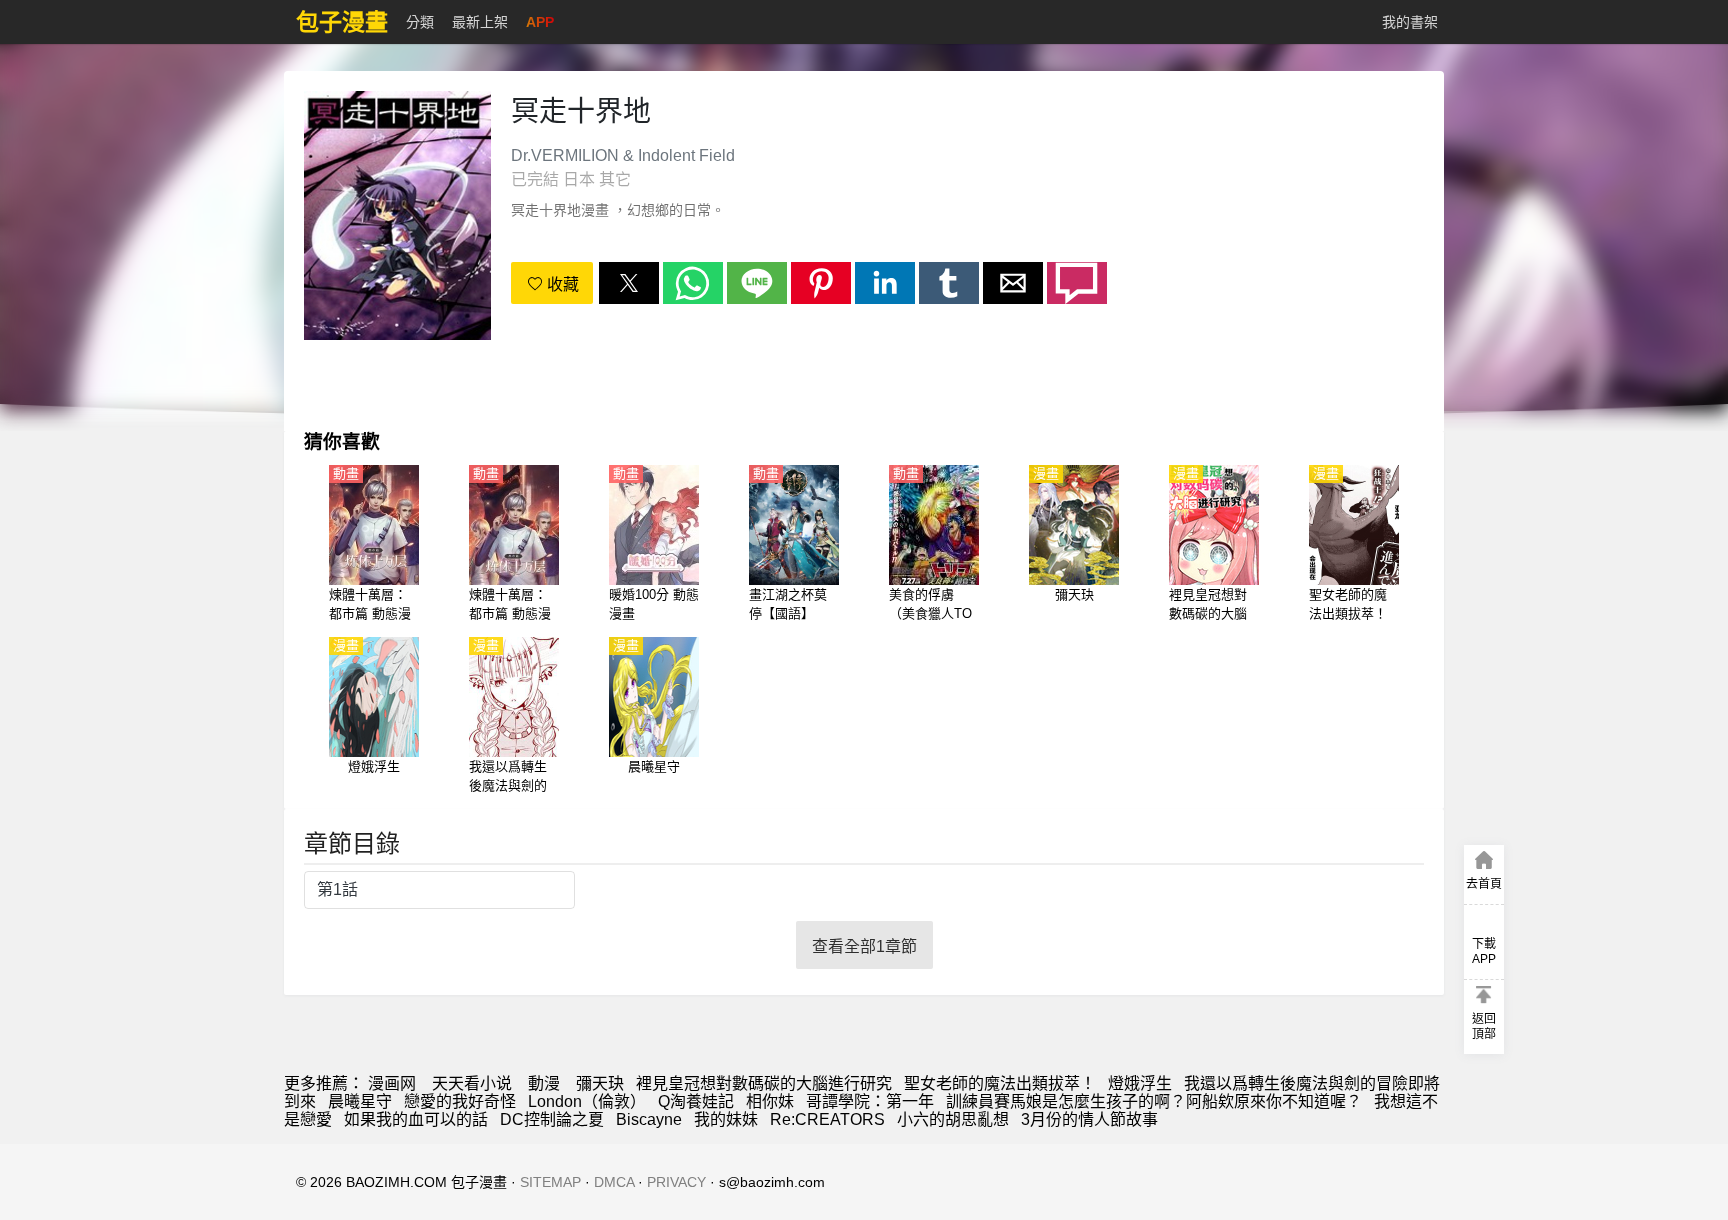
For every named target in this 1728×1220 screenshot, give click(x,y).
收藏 (561, 284)
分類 (420, 22)
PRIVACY (676, 1182)
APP (540, 22)
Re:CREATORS (827, 1119)
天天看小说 (472, 1083)
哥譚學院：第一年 (870, 1101)
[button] (629, 283)
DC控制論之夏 (552, 1119)
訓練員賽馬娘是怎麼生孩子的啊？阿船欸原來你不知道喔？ (1154, 1101)
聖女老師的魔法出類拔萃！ (1000, 1083)
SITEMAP (550, 1182)
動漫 (544, 1083)
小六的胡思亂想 (953, 1119)
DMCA (614, 1182)
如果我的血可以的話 (416, 1119)
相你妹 (770, 1101)
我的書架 (1410, 22)
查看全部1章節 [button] (864, 946)
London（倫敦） (587, 1101)
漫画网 (392, 1083)
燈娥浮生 (1140, 1083)
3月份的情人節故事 (1089, 1119)
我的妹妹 (726, 1119)
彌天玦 (600, 1083)
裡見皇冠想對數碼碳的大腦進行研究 (764, 1083)
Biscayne (649, 1119)
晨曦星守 (360, 1101)
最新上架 (480, 22)
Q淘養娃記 (696, 1101)
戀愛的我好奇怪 (460, 1101)
